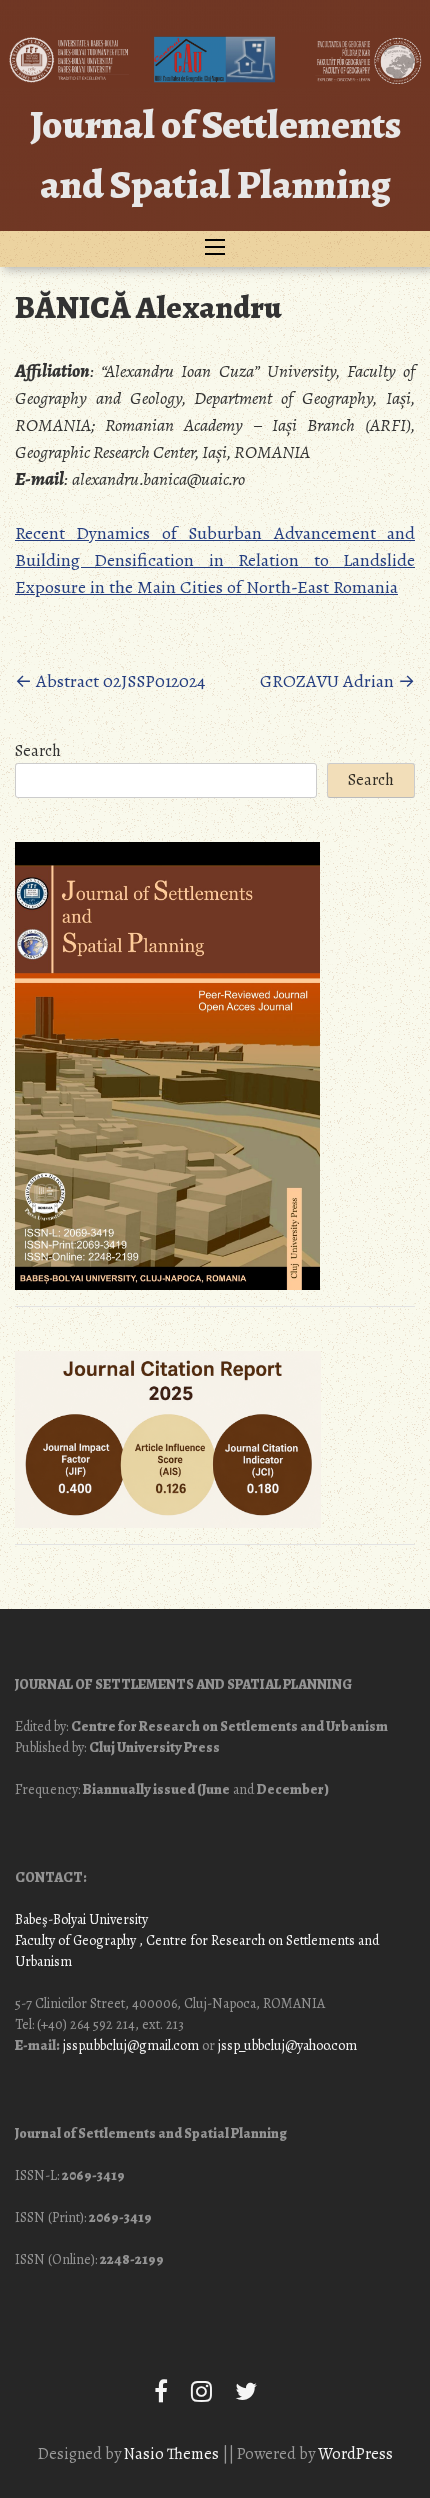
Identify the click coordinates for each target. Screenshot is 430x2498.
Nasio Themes (173, 2454)
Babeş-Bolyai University (81, 1919)
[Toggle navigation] (215, 249)
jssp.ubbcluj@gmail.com (131, 2045)
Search (38, 751)
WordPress (355, 2454)
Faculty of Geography (75, 1940)
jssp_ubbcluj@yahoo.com (287, 2045)
